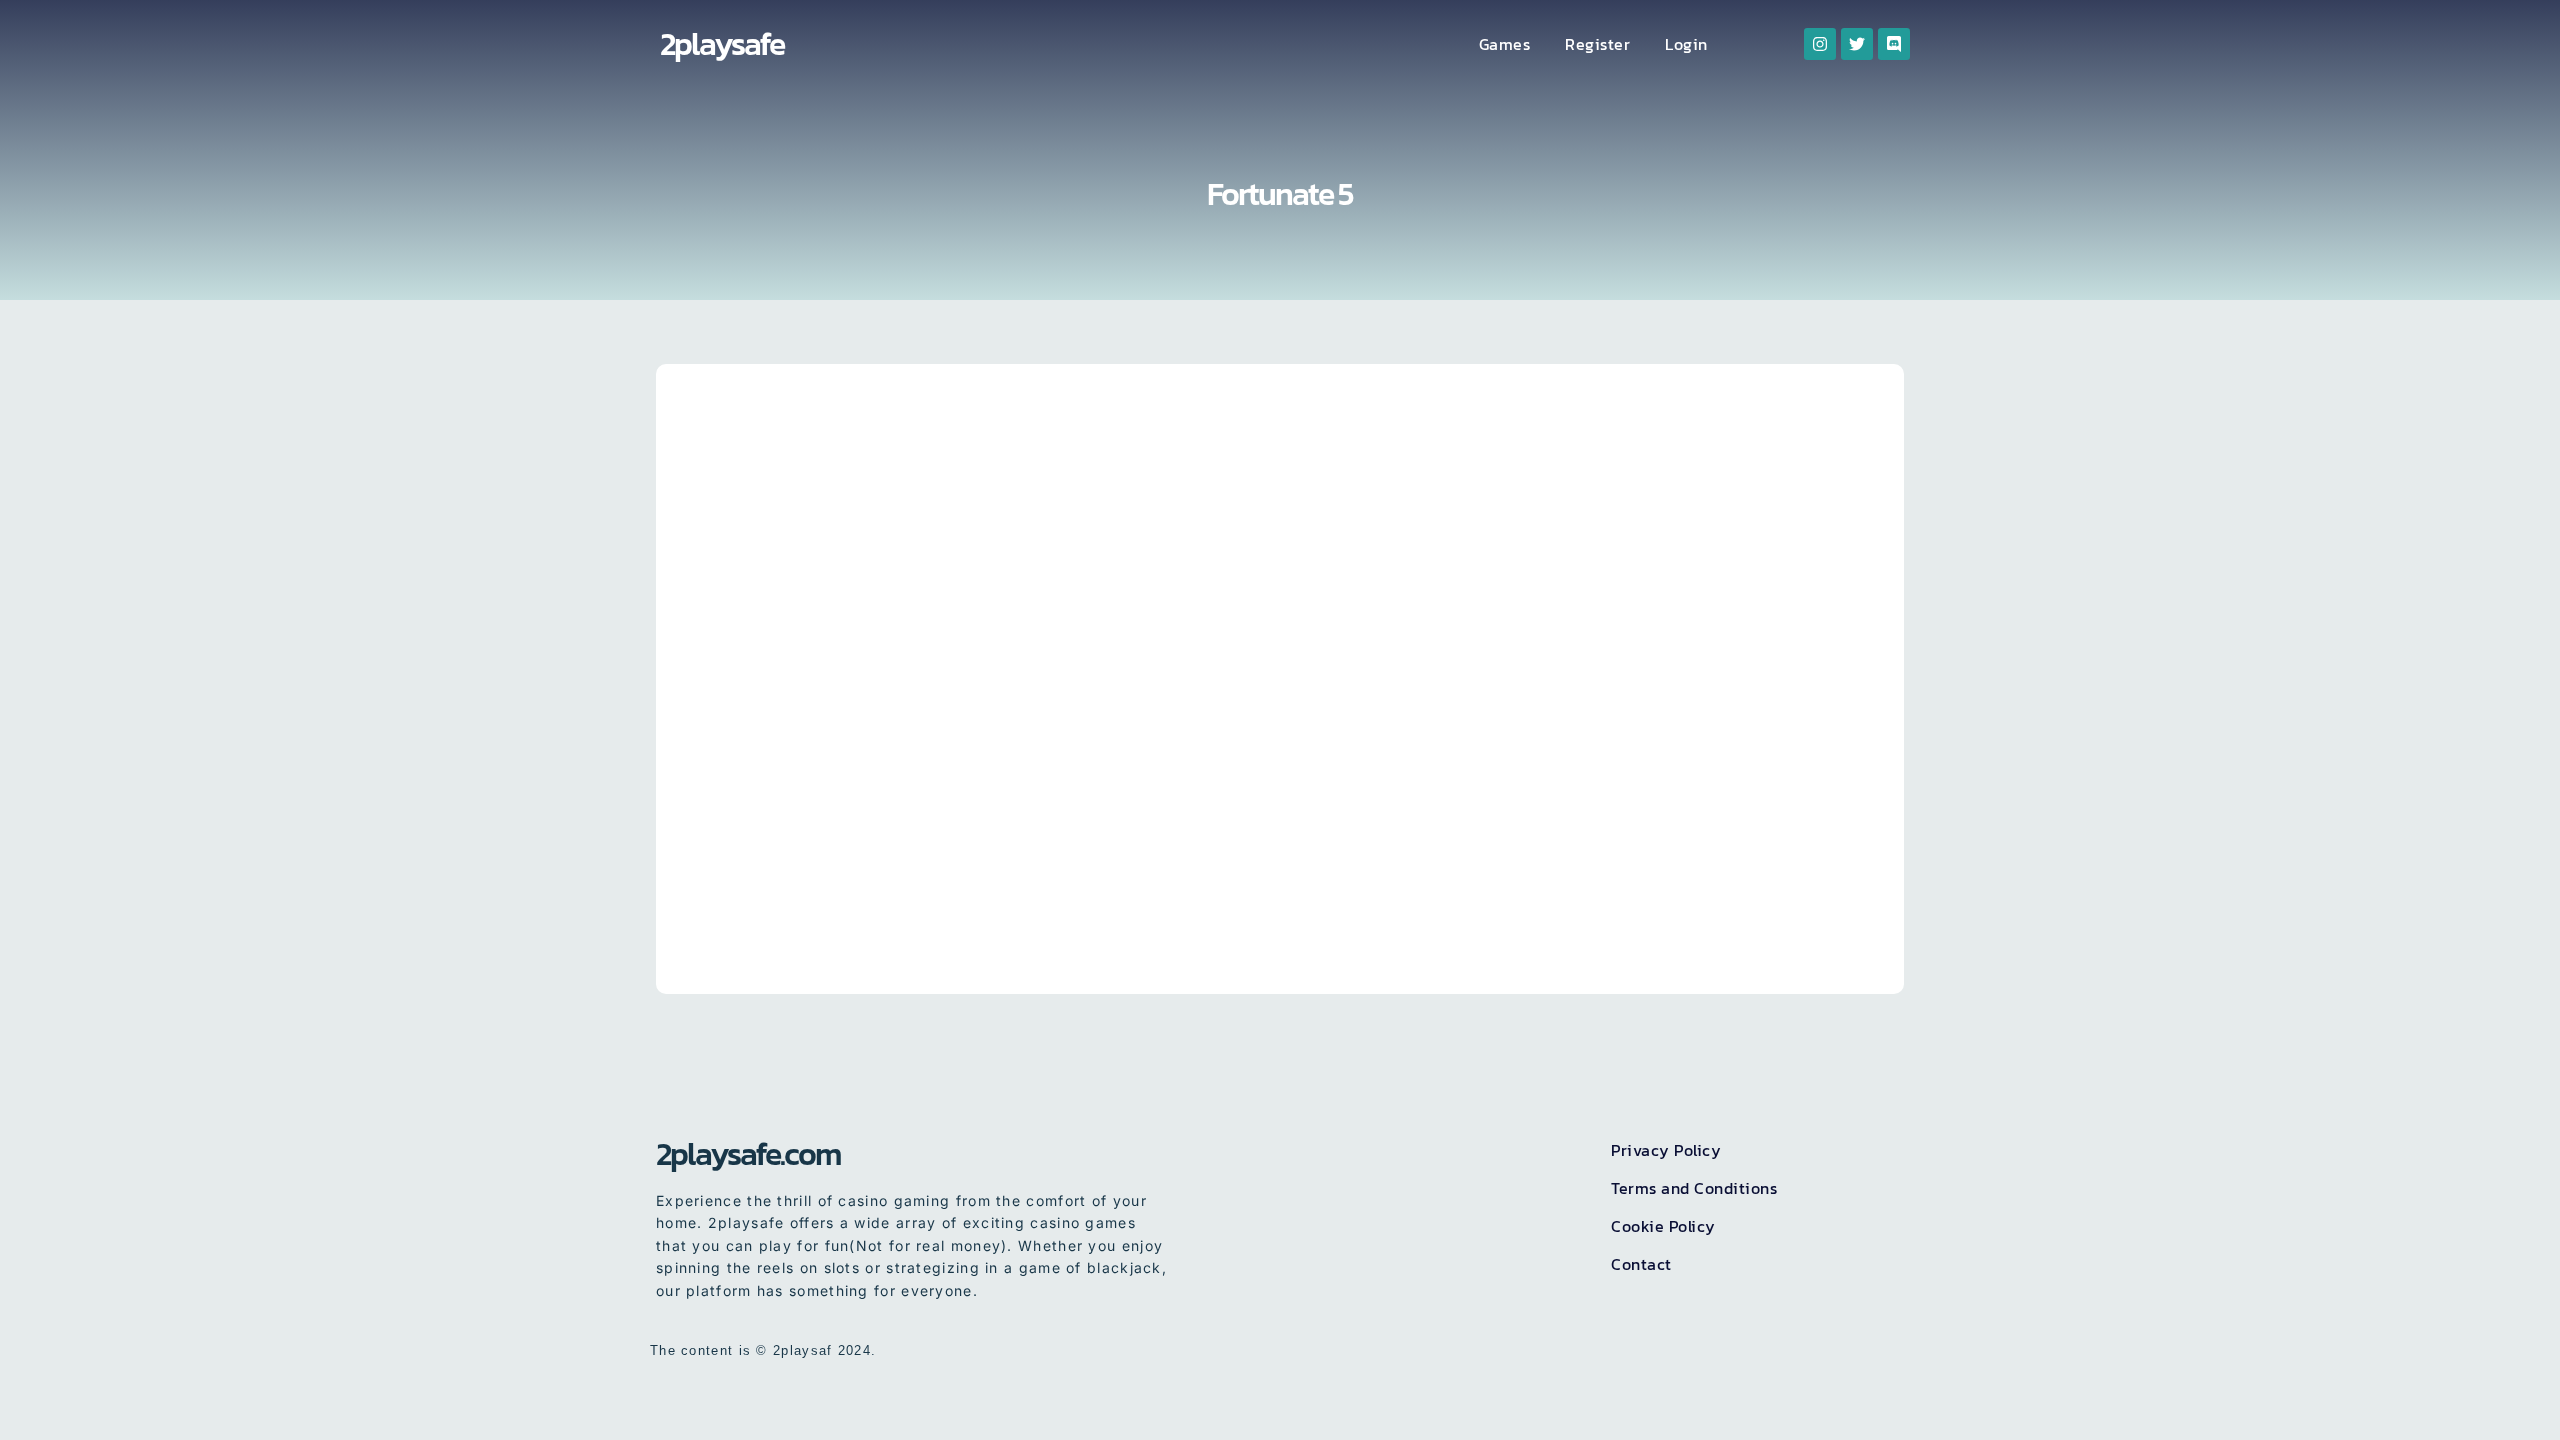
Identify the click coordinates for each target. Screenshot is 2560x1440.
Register (1597, 44)
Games (1505, 44)
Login (1686, 44)
